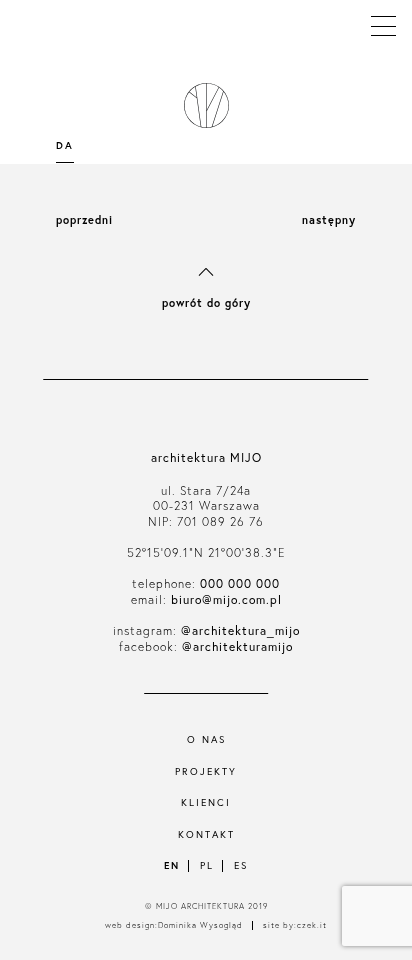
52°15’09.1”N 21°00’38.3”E (206, 552)
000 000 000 (240, 583)
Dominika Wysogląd (200, 925)
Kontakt (206, 834)
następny (329, 220)
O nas (206, 739)
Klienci (206, 802)
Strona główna (202, 105)
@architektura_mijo (240, 630)
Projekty (206, 771)
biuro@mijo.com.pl (226, 599)
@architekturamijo (237, 646)
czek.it (312, 925)
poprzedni (84, 220)
